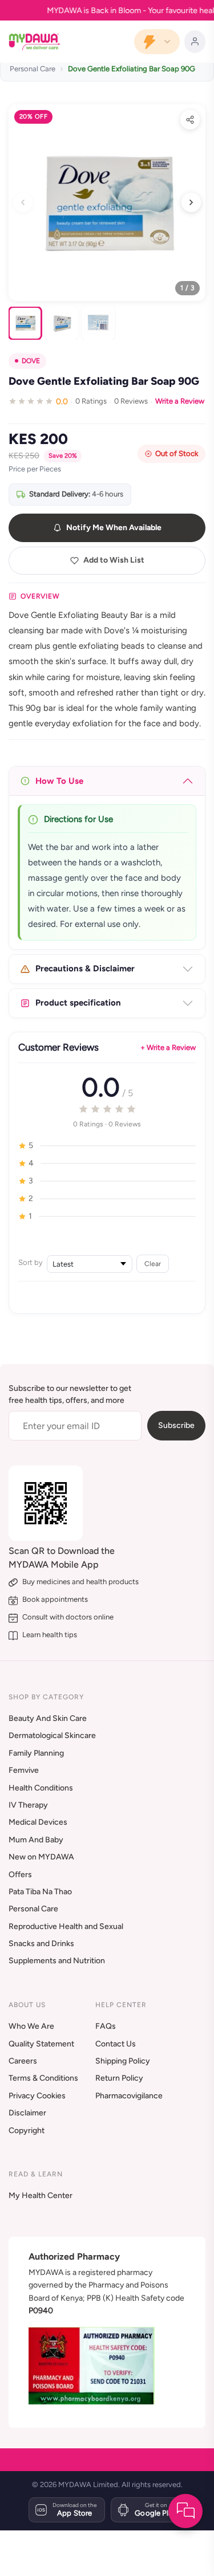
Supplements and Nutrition (57, 1961)
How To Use (59, 781)
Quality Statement (41, 2044)
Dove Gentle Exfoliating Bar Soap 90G (132, 69)
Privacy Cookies (37, 2096)
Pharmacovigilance (129, 2096)
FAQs (106, 2026)
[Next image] (191, 202)
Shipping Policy (123, 2061)
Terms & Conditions (43, 2078)
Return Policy (119, 2078)
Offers (20, 1875)
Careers (23, 2061)
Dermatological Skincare (52, 1735)
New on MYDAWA (41, 1857)
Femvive (24, 1770)
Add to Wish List (114, 560)
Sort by (31, 1262)
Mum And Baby (36, 1840)
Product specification (78, 1003)
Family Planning (36, 1753)
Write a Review (180, 401)
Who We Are (31, 2026)
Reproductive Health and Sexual (66, 1926)
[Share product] (190, 120)
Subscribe (176, 1425)
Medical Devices (38, 1822)
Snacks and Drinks (41, 1944)
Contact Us (116, 2044)
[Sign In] (195, 42)
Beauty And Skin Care (48, 1718)
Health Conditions (41, 1788)
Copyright (27, 2131)
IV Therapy (28, 1805)
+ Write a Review (168, 1047)
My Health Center (41, 2195)
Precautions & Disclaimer (85, 968)
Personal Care (33, 69)
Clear (153, 1263)
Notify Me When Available (114, 528)
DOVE (31, 361)
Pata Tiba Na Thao (40, 1892)
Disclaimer (27, 2113)
